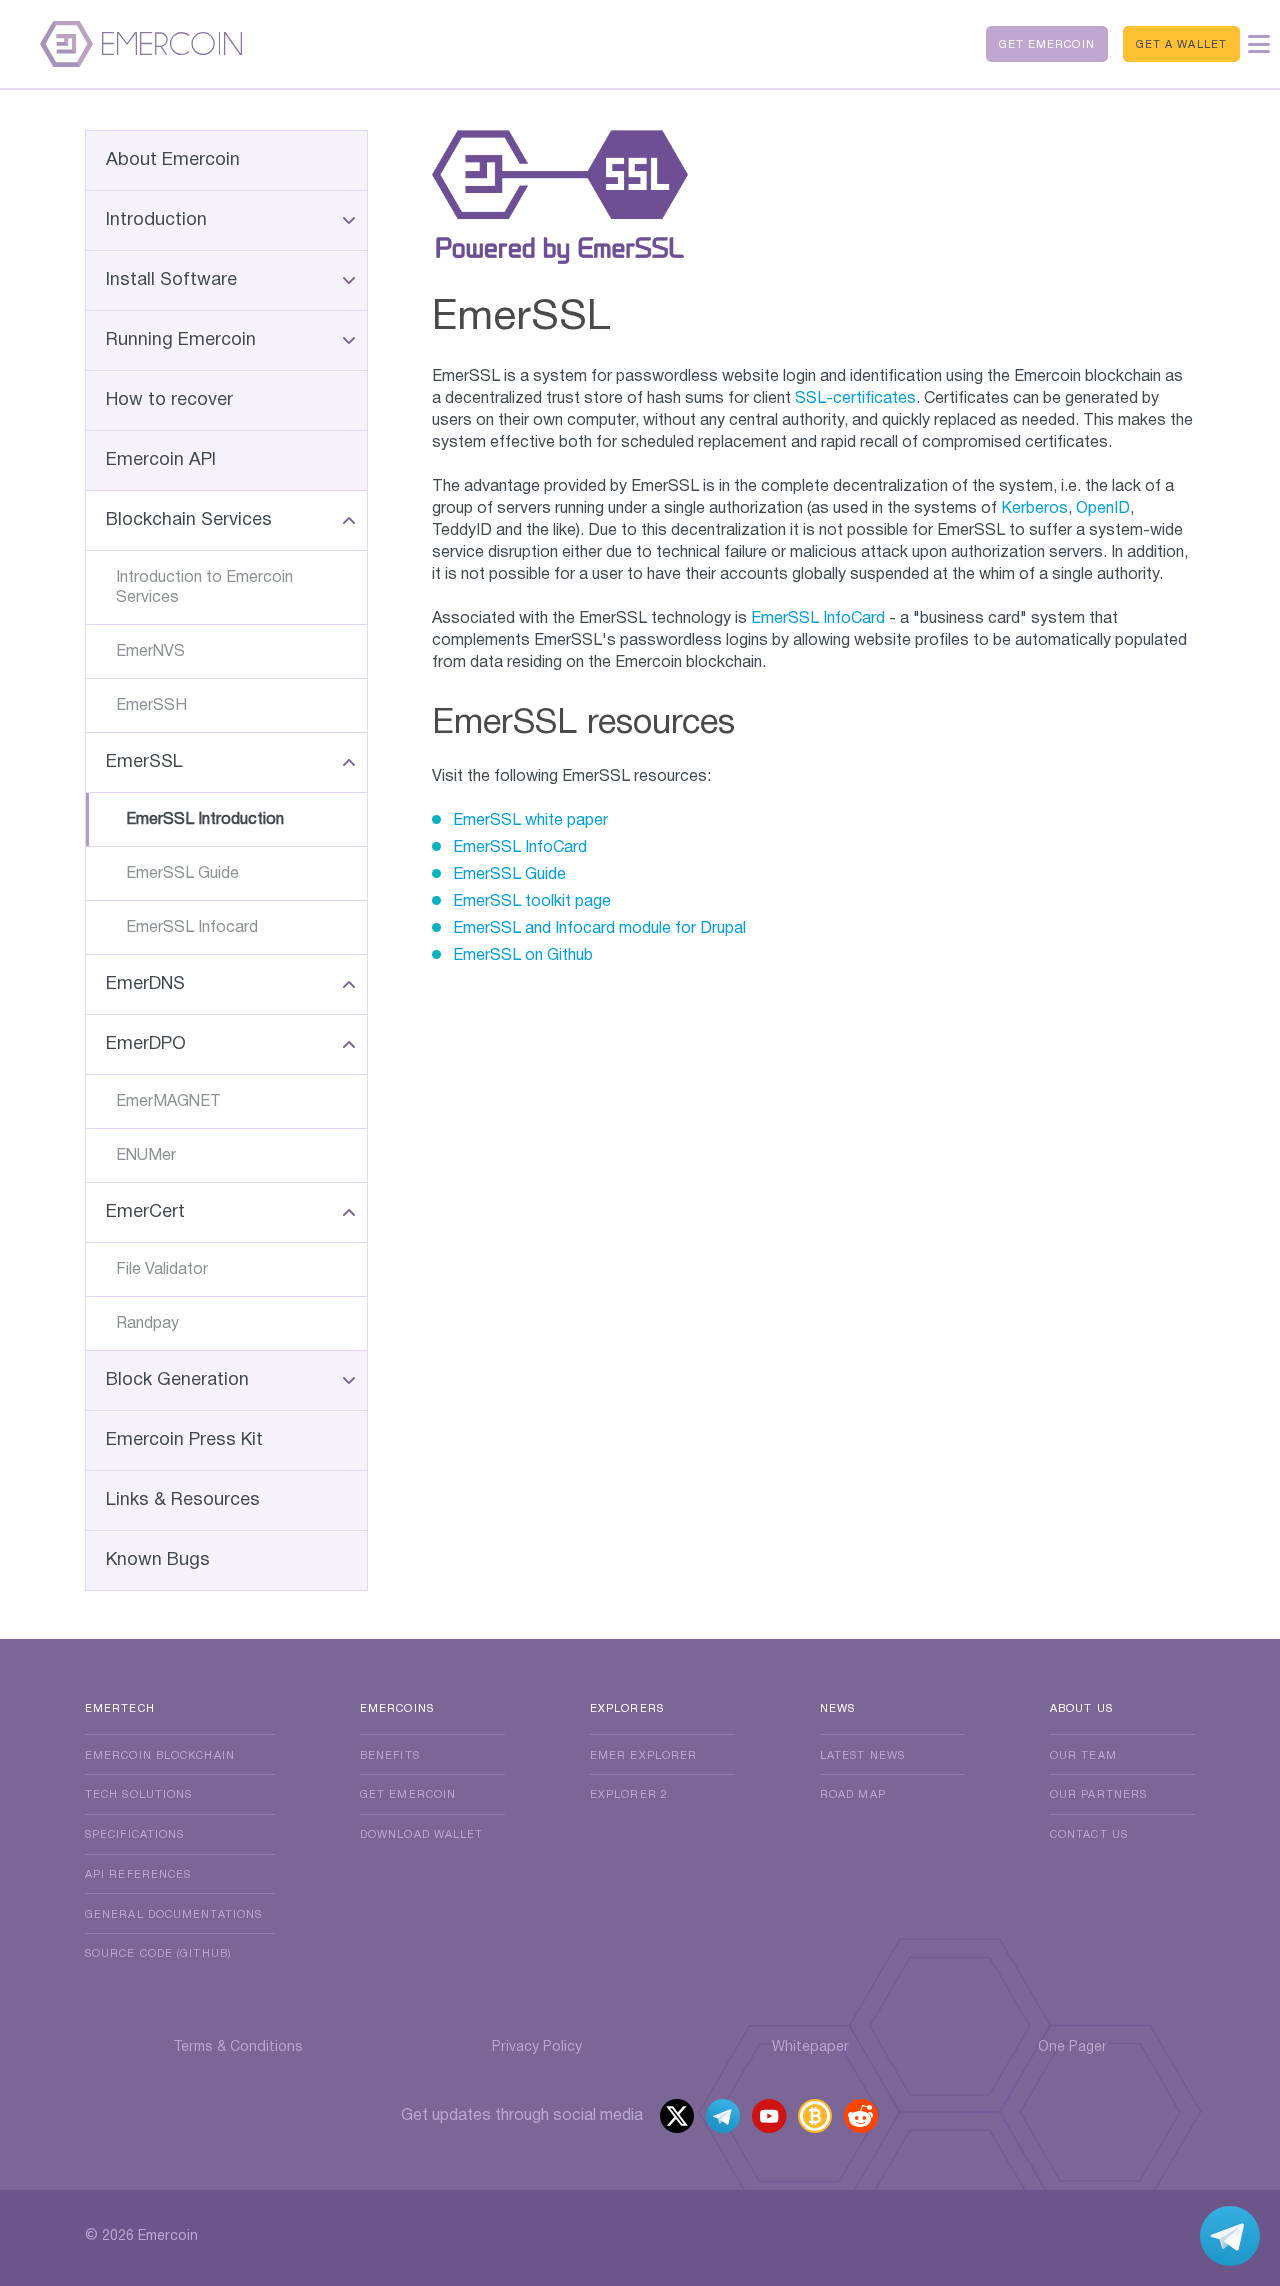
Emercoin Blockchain (160, 1756)
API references (138, 1875)
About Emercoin (173, 160)
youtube (770, 2118)
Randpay (147, 1324)
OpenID (1103, 509)
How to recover (169, 400)
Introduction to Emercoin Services (204, 588)
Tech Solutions (138, 1795)
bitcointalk (815, 2118)
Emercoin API (161, 460)
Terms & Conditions (238, 2047)
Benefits (390, 1756)
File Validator (162, 1270)
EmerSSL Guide (182, 874)
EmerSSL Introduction (205, 820)
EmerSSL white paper (530, 821)
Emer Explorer (643, 1756)
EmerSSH (151, 706)
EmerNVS (150, 652)
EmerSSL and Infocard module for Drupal (599, 929)
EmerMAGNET (168, 1102)
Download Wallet (422, 1835)
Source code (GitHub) (158, 1954)
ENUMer (146, 1156)
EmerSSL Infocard (192, 928)
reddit (862, 2118)
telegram (723, 2118)
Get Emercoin (1047, 45)
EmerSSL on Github (523, 956)
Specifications (134, 1835)
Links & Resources (183, 1500)
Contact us (1089, 1835)
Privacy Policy (537, 2047)
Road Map (853, 1795)
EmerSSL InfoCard (818, 619)
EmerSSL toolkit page (532, 902)
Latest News (862, 1756)
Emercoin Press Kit (184, 1440)
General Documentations (173, 1915)
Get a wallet (1181, 45)
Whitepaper (810, 2047)
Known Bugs (158, 1560)
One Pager (1072, 2047)
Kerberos (1034, 509)
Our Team (1083, 1756)
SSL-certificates (855, 399)
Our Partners (1098, 1795)
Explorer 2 (629, 1795)
